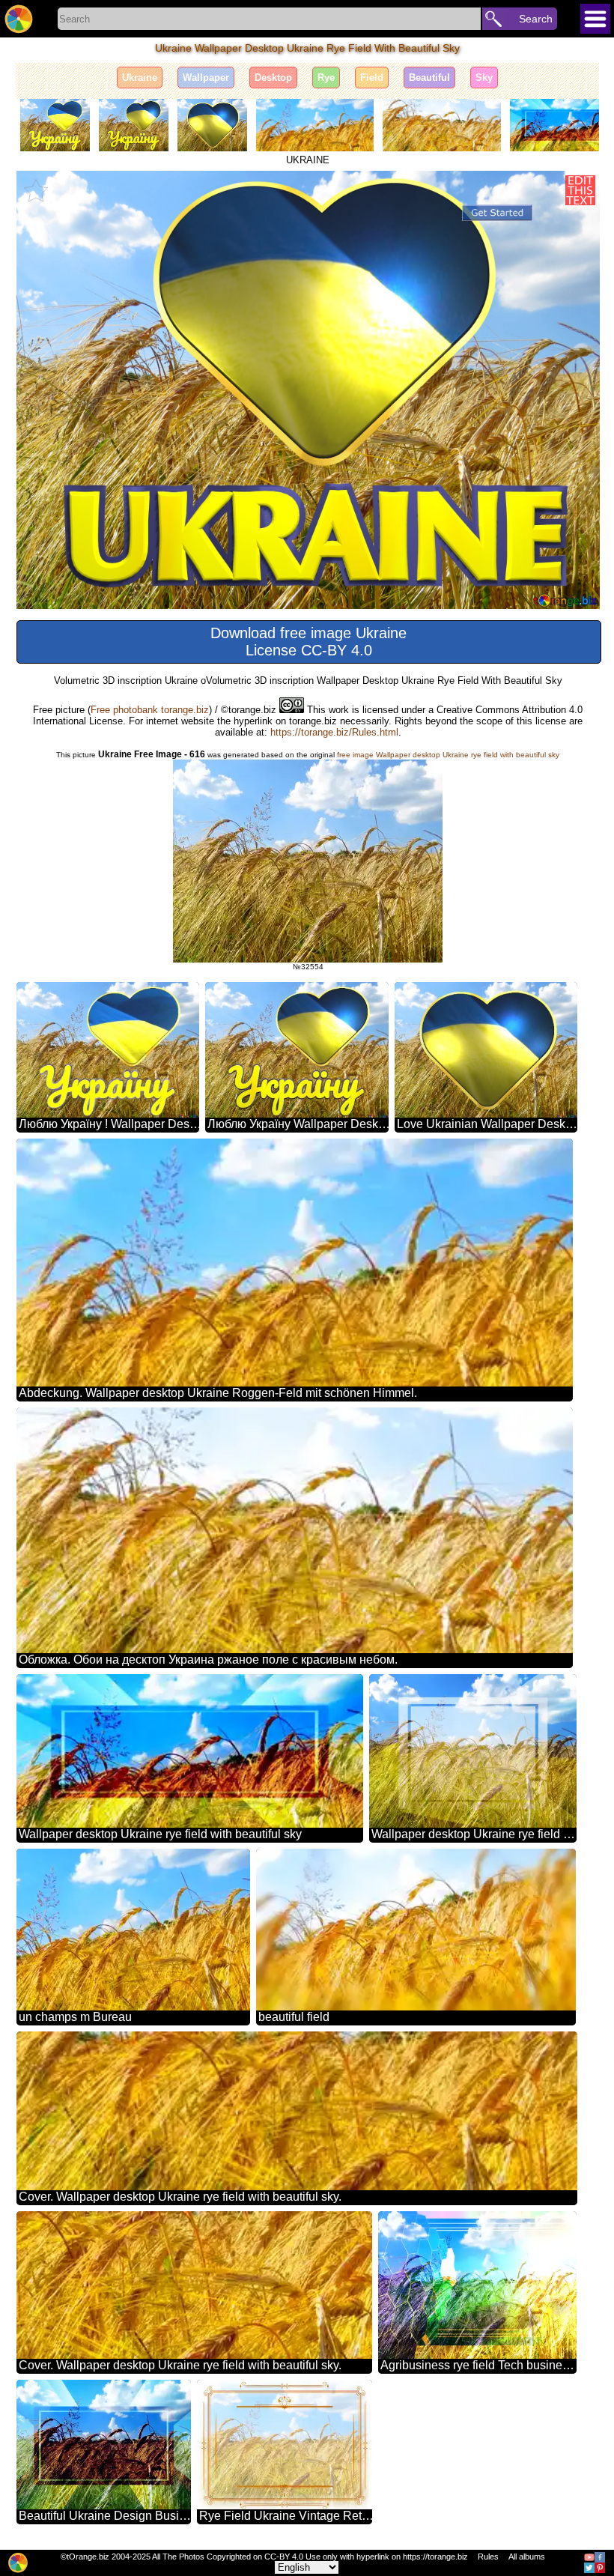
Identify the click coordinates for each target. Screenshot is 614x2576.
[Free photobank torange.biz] (19, 19)
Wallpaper (206, 78)
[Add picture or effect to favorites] (36, 190)
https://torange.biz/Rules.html (334, 732)
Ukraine (140, 78)
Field (372, 78)
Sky (484, 78)
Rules (488, 2557)
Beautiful (429, 78)
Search (536, 19)
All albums (527, 2557)
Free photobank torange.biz (150, 710)
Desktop (273, 78)
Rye (326, 78)
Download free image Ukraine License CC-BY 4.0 (308, 642)
